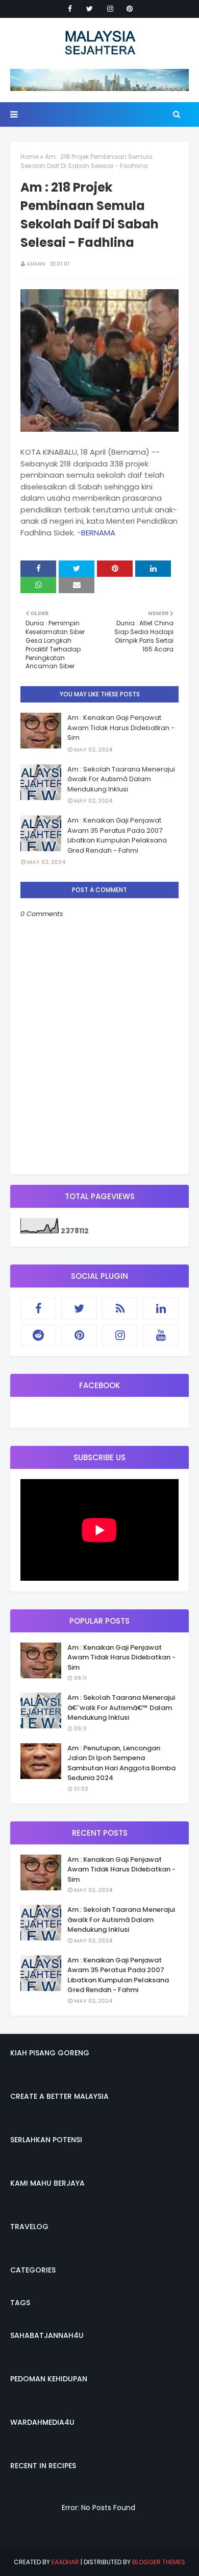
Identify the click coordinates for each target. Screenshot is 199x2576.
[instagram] (110, 9)
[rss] (120, 1308)
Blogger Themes (159, 2562)
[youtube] (161, 1335)
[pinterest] (130, 9)
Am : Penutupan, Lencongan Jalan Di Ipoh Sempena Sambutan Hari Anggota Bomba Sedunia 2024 (121, 1763)
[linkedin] (161, 1308)
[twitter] (90, 9)
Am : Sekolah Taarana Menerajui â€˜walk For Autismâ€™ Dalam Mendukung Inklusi (121, 1707)
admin (36, 264)
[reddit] (38, 1335)
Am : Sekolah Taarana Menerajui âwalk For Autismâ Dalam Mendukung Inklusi (121, 779)
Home (30, 157)
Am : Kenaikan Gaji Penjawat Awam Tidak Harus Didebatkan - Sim (121, 728)
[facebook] (70, 9)
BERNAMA (98, 533)
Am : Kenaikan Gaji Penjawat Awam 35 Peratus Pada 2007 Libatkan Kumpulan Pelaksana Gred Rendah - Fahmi (117, 835)
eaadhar (65, 2562)
